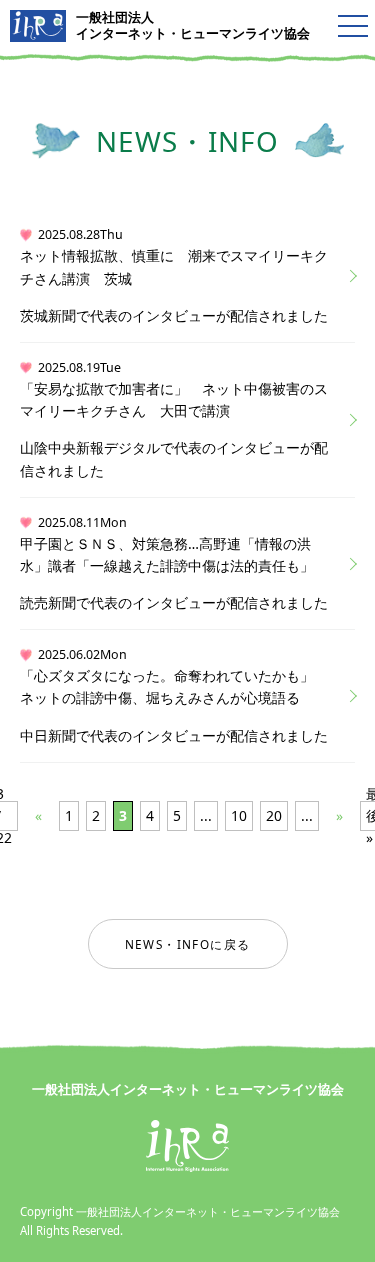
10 (239, 815)
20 (274, 815)
